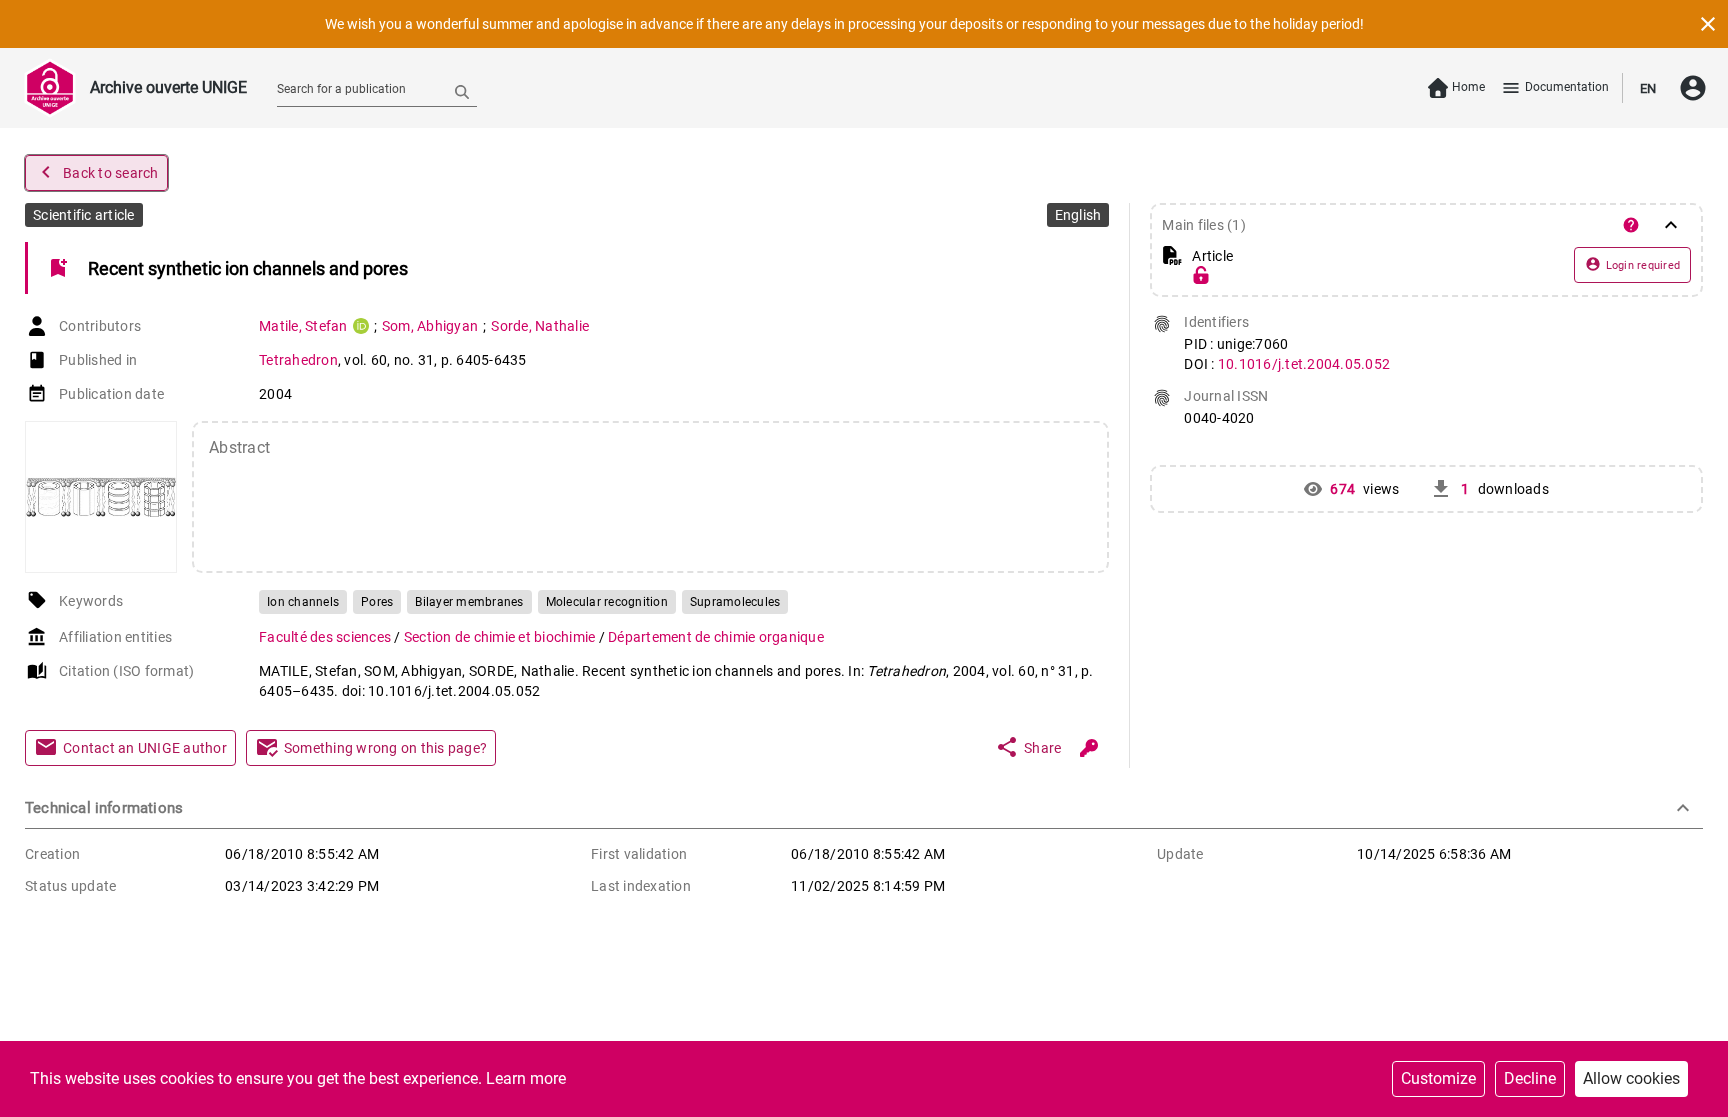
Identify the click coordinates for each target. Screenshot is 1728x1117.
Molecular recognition (607, 602)
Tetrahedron (298, 360)
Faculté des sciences (326, 637)
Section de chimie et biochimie (501, 637)
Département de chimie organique (716, 637)
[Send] (462, 91)
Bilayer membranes (469, 602)
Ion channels (303, 602)
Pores (377, 602)
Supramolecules (735, 602)
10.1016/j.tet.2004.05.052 (1304, 364)
